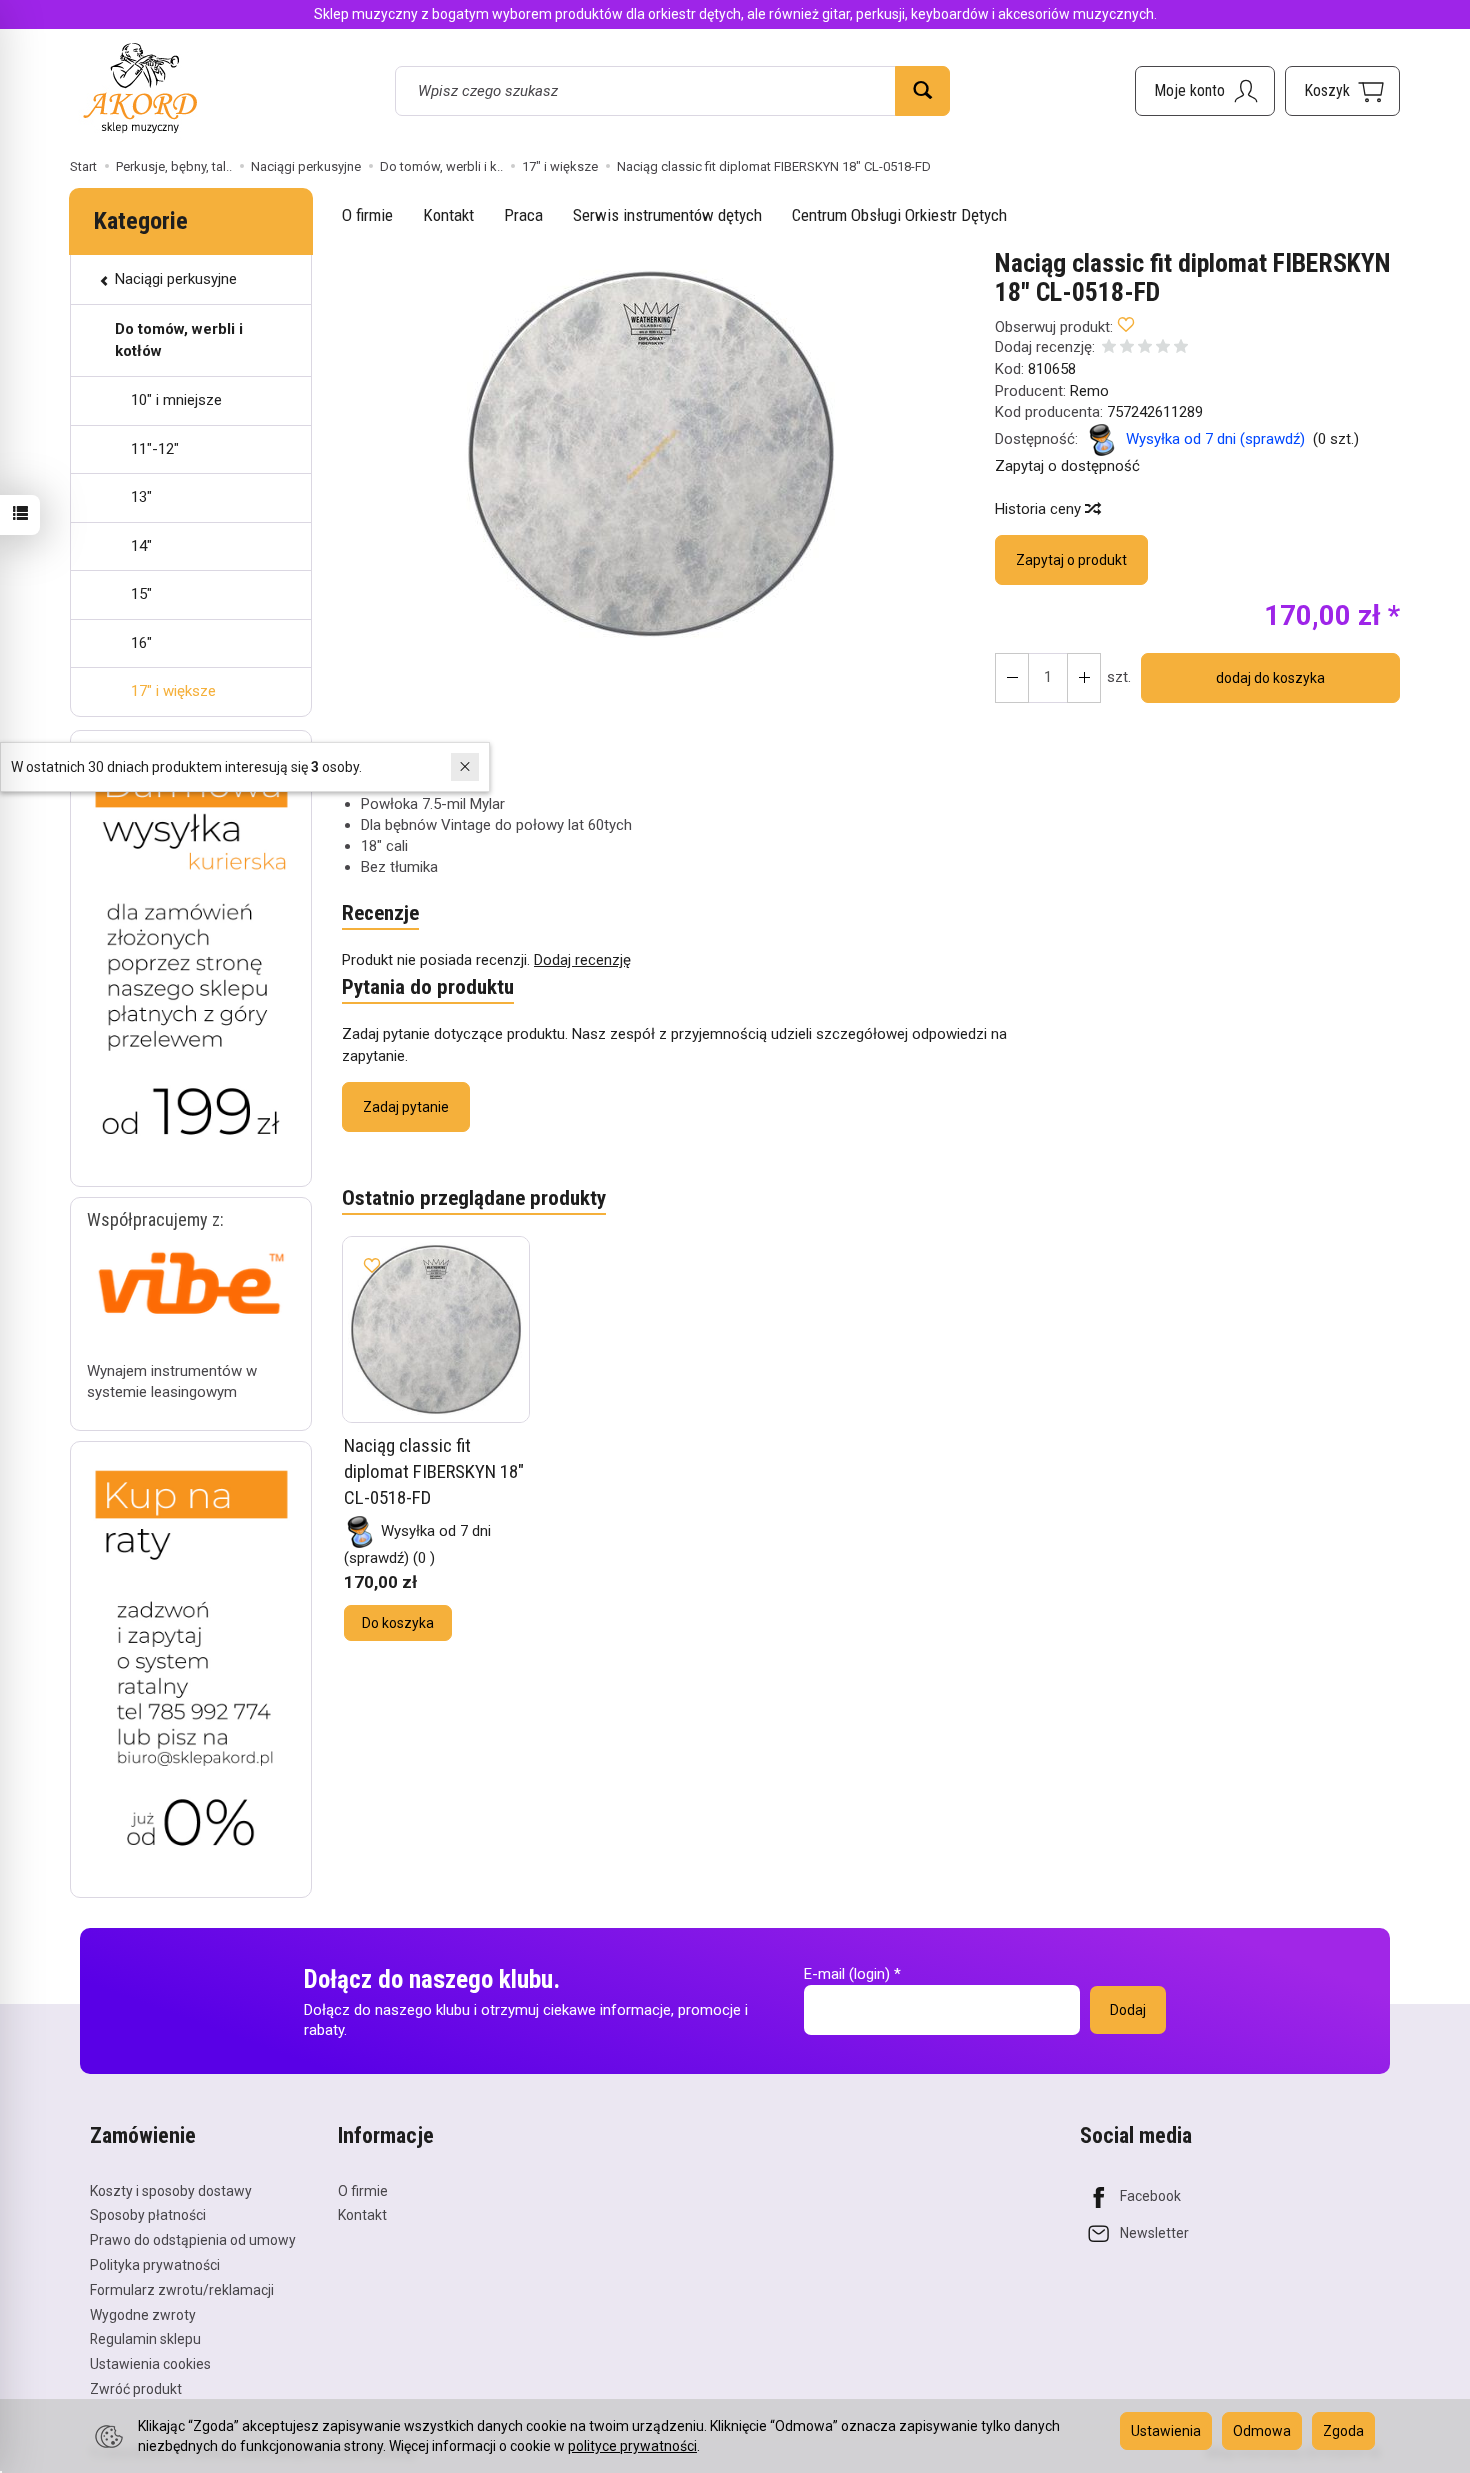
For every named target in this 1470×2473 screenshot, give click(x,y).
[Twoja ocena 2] (1127, 348)
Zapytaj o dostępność (1067, 466)
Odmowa (1262, 2431)
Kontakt (448, 215)
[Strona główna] (140, 87)
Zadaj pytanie (406, 1107)
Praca (523, 215)
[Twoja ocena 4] (1163, 348)
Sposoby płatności (148, 2215)
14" (141, 546)
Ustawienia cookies (150, 2364)
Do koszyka (398, 1623)
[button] (651, 454)
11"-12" (155, 449)
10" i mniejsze (176, 400)
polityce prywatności (632, 2446)
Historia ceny (1040, 509)
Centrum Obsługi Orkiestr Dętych (899, 215)
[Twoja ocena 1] (1109, 348)
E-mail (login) (847, 1974)
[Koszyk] (1342, 91)
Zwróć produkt (136, 2389)
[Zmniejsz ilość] (1084, 678)
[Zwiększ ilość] (1012, 678)
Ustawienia (1166, 2431)
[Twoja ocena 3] (1145, 348)
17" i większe (173, 691)
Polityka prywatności (155, 2265)
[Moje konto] (1205, 91)
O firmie (367, 215)
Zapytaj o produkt (1071, 560)
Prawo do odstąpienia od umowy (193, 2240)
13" (141, 497)
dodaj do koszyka (1270, 678)
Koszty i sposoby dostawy (171, 2191)
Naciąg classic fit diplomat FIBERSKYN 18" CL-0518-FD (434, 1471)
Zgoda (1343, 2431)
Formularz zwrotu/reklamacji (182, 2290)
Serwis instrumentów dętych (667, 215)
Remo (1089, 391)
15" (141, 594)
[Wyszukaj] (922, 91)
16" (141, 643)
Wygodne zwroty (143, 2315)
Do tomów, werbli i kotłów (179, 339)
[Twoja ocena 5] (1181, 348)
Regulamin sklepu (145, 2339)
